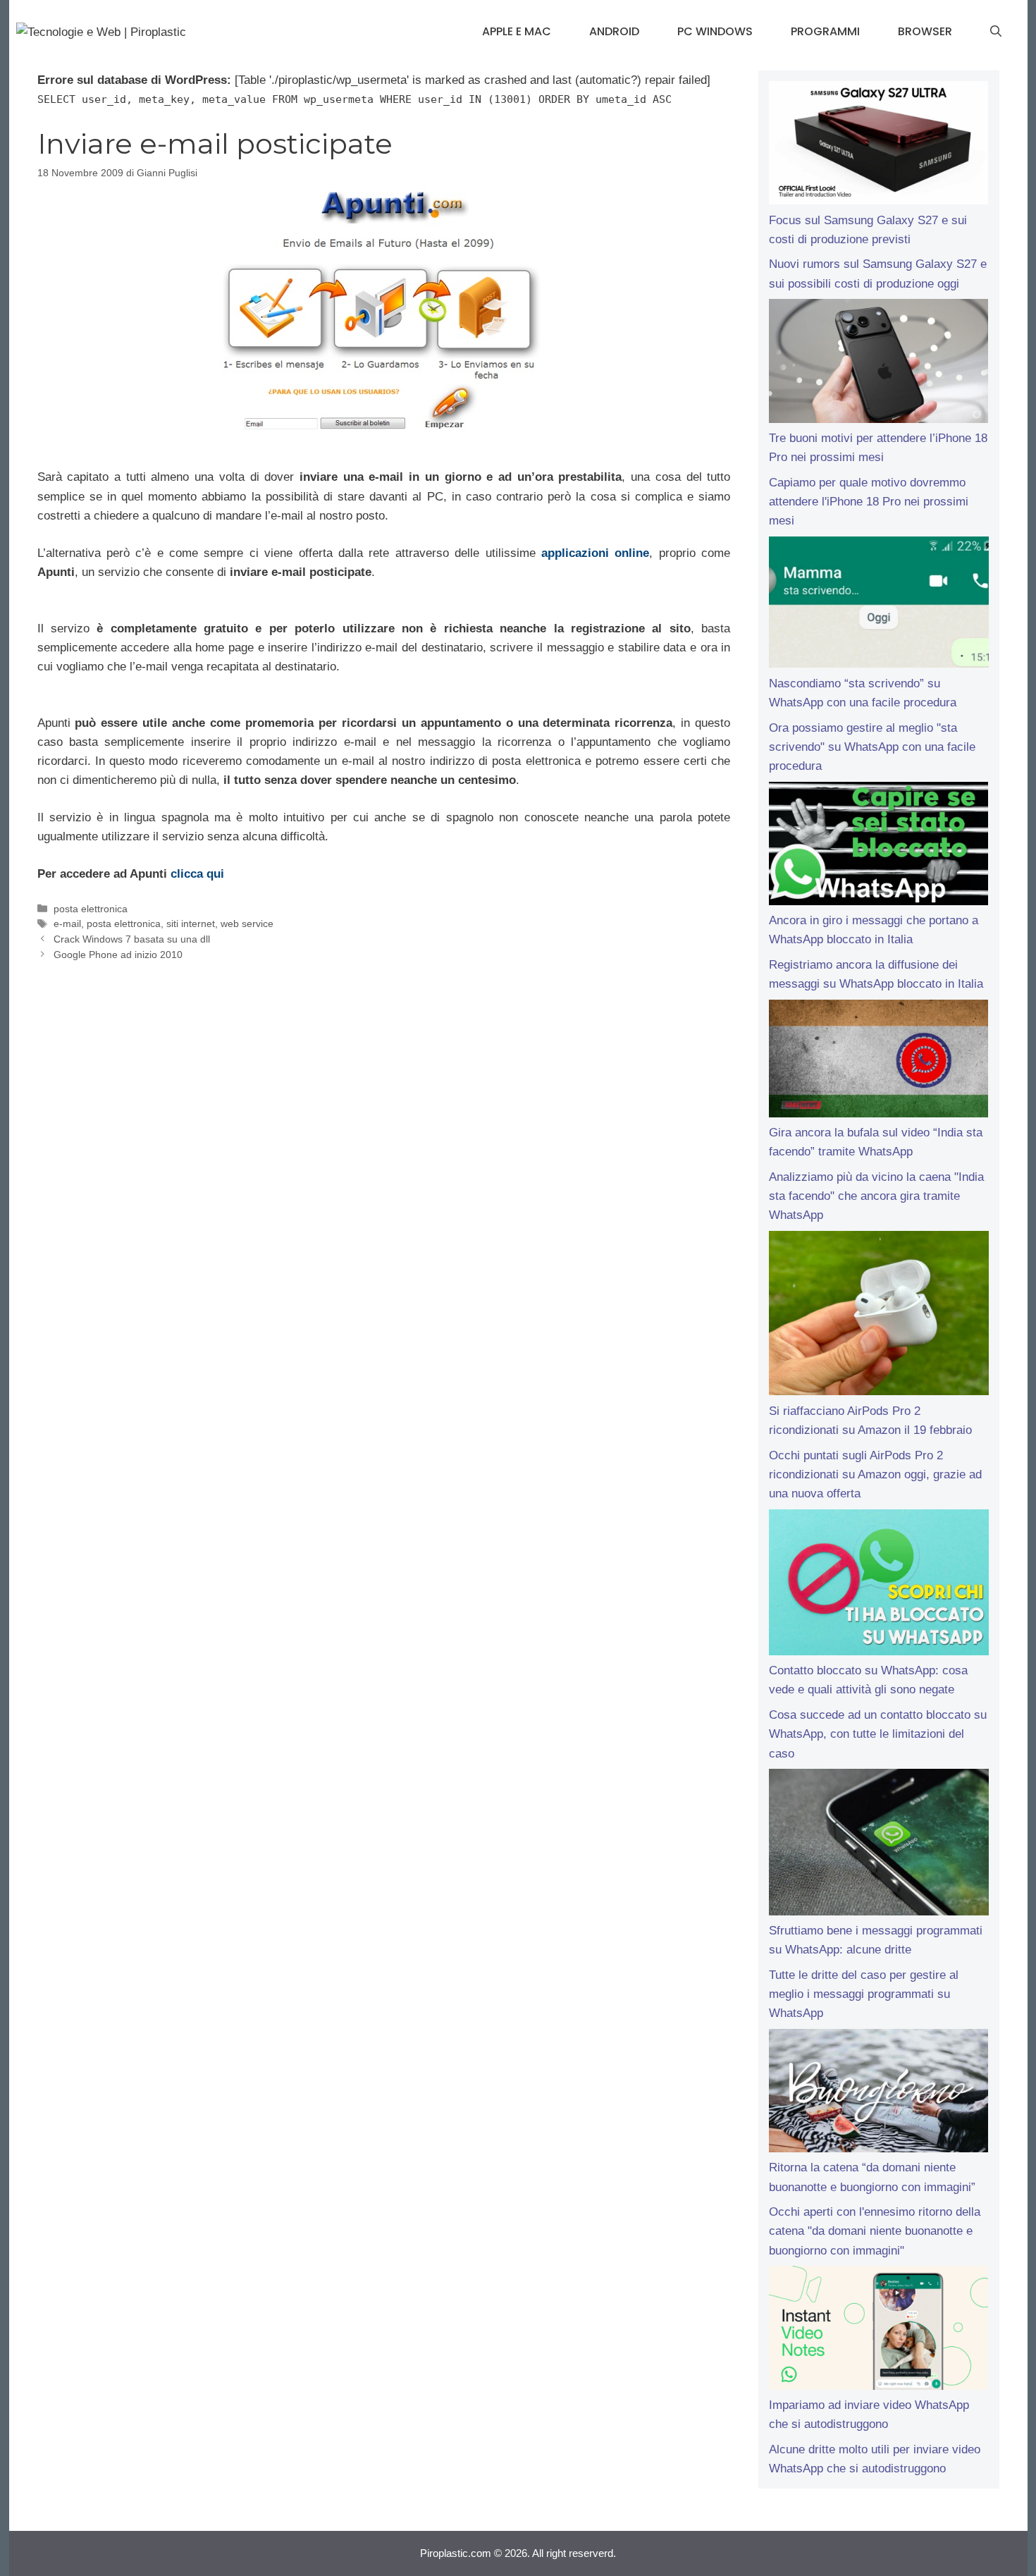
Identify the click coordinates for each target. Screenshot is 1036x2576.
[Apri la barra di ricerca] (996, 32)
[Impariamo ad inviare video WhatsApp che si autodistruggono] (878, 2331)
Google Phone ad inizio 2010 (118, 955)
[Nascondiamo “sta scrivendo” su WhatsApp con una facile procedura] (878, 605)
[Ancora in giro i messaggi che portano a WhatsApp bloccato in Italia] (878, 847)
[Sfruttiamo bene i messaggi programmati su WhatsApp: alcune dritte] (878, 1845)
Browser (925, 31)
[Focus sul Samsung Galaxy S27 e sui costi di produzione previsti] (878, 146)
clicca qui (197, 874)
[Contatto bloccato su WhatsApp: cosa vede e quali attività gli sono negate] (878, 1586)
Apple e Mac (517, 31)
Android (614, 31)
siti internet (191, 924)
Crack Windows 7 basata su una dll (132, 939)
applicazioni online (595, 553)
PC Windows (715, 31)
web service (247, 924)
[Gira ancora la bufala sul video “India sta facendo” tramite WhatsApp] (878, 1061)
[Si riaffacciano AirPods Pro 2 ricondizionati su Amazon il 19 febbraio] (878, 1316)
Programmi (825, 31)
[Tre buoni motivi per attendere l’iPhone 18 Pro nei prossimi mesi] (878, 364)
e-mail (67, 924)
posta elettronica (91, 909)
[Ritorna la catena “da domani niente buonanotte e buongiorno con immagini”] (878, 2094)
